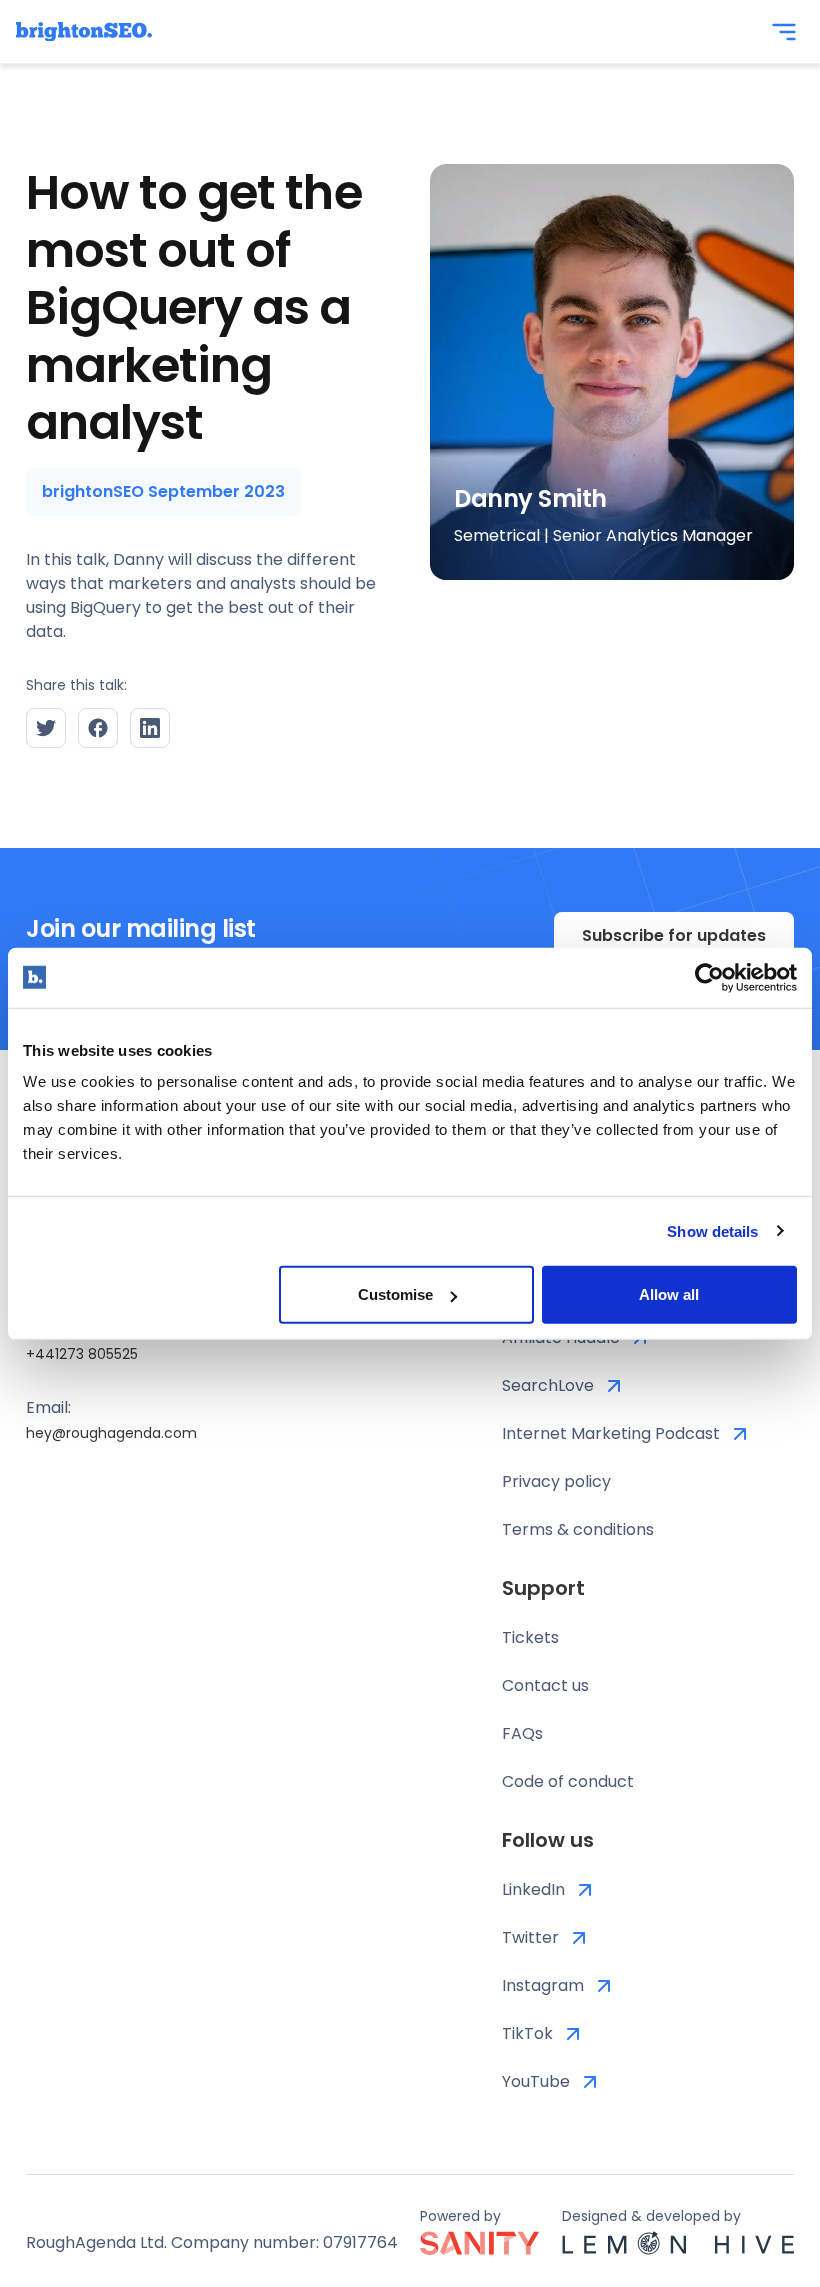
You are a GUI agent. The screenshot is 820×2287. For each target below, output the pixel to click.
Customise (395, 1294)
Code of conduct (568, 1781)
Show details (712, 1230)
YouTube (536, 2081)
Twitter (530, 1937)
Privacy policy (556, 1481)
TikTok (527, 2033)
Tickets (530, 1637)
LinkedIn (533, 1889)
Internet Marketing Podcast (611, 1433)
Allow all (669, 1294)
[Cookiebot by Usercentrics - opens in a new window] (709, 977)
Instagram (543, 1985)
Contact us (545, 1685)
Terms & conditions (578, 1529)
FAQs (522, 1733)
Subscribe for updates (674, 935)
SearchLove (548, 1385)
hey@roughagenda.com (111, 1433)
